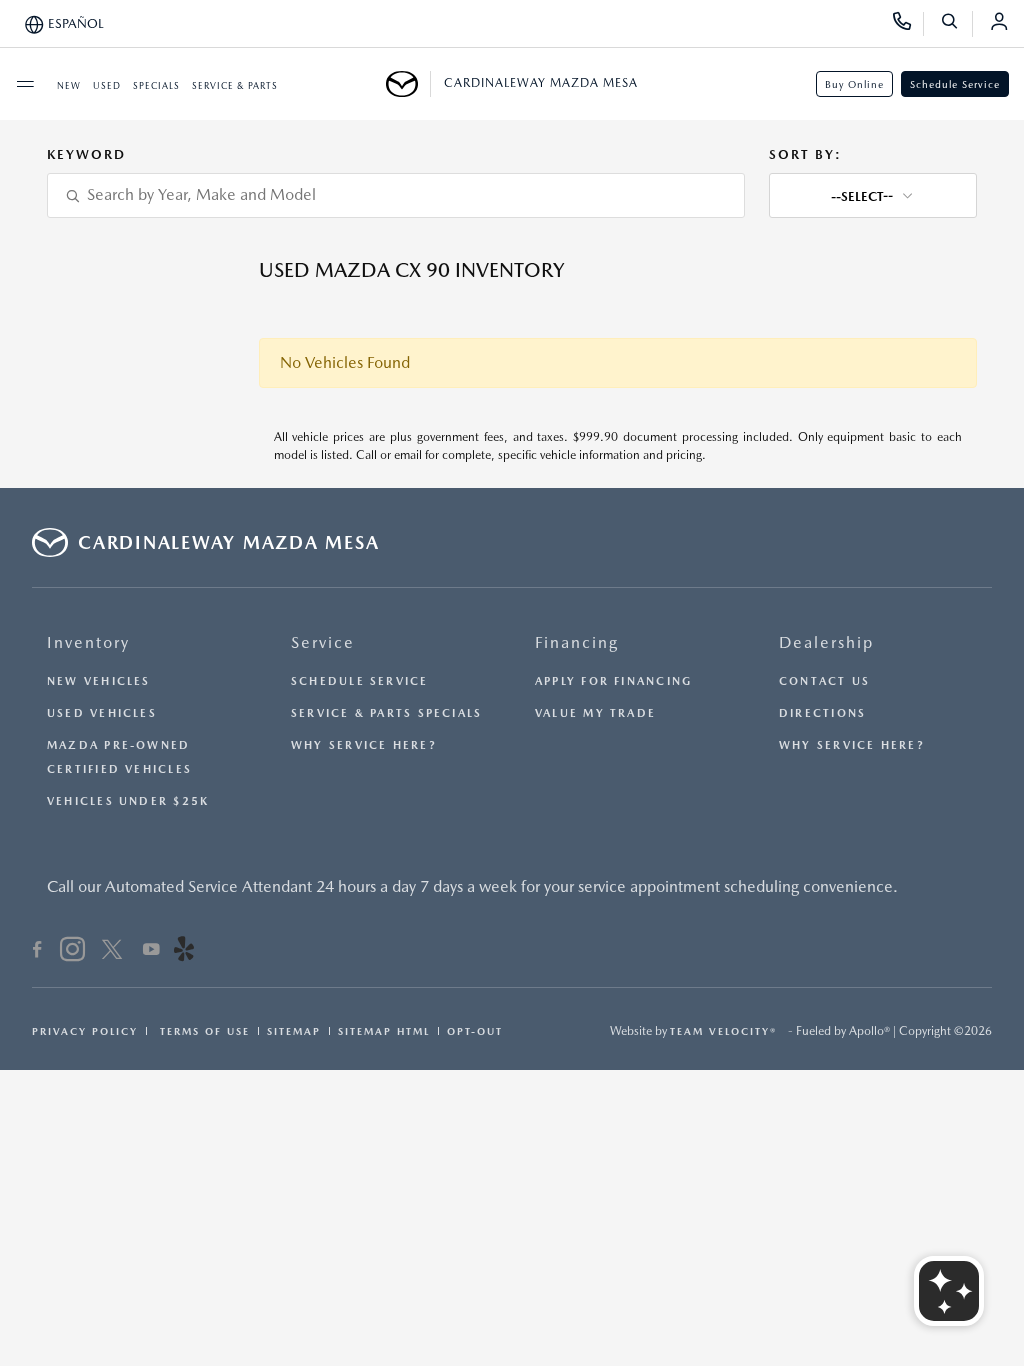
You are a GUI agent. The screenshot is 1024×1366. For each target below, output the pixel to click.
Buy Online (854, 84)
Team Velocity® (723, 1031)
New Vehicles (99, 681)
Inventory (88, 642)
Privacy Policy (85, 1031)
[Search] (956, 24)
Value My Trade (595, 713)
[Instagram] (72, 952)
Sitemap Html (384, 1031)
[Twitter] (112, 952)
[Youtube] (151, 952)
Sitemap (294, 1031)
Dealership (826, 642)
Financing (577, 642)
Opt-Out (475, 1031)
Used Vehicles (102, 713)
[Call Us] (908, 24)
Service (323, 642)
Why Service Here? (364, 745)
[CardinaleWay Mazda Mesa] (408, 84)
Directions (822, 713)
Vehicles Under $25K (128, 801)
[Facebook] (37, 952)
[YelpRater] (184, 952)
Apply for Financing (613, 681)
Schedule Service (955, 84)
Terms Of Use (202, 1031)
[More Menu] (25, 84)
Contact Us (824, 681)
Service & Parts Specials (386, 713)
